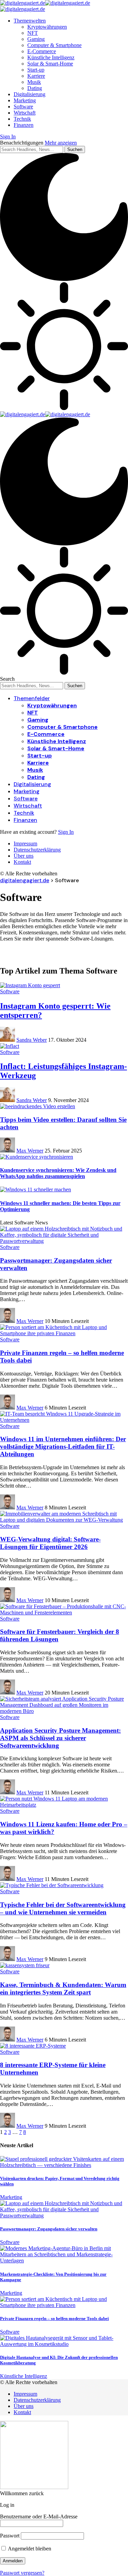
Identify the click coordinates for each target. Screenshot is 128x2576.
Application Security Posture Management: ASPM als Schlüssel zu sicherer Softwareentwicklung (60, 1738)
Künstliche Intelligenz (24, 2376)
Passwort (10, 2536)
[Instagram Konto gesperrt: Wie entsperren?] (30, 985)
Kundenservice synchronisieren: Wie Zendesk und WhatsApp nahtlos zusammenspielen (58, 1173)
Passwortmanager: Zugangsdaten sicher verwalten (49, 2229)
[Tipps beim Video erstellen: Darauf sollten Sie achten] (38, 1106)
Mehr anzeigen (61, 143)
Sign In (66, 832)
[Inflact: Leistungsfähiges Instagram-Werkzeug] (10, 1046)
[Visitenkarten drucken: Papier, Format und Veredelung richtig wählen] (64, 2165)
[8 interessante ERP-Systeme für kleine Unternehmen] (33, 2046)
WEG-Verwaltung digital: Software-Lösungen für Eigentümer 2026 (50, 1543)
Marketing (11, 2197)
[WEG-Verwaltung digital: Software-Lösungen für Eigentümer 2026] (64, 1520)
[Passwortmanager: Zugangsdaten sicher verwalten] (64, 1241)
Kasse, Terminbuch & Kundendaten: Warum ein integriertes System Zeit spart (63, 1989)
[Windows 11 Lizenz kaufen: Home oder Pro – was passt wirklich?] (64, 1805)
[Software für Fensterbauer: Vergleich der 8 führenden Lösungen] (64, 1613)
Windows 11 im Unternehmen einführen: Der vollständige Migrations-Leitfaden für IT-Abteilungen (63, 1447)
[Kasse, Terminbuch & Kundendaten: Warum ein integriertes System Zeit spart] (25, 1965)
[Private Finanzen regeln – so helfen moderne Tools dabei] (64, 1333)
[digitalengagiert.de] (45, 414)
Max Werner (30, 1151)
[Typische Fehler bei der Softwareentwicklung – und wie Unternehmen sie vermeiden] (52, 1885)
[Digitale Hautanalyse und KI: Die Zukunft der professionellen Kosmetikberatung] (64, 2344)
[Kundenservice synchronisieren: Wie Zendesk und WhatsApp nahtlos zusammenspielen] (37, 1157)
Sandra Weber (32, 1040)
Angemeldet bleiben (29, 2549)
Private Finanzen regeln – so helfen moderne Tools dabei (54, 2318)
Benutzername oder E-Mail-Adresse (39, 2517)
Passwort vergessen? (22, 2573)
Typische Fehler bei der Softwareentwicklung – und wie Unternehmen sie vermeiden (63, 1908)
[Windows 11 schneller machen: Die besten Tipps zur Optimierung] (35, 1189)
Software (10, 991)
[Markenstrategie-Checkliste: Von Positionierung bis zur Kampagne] (64, 2261)
